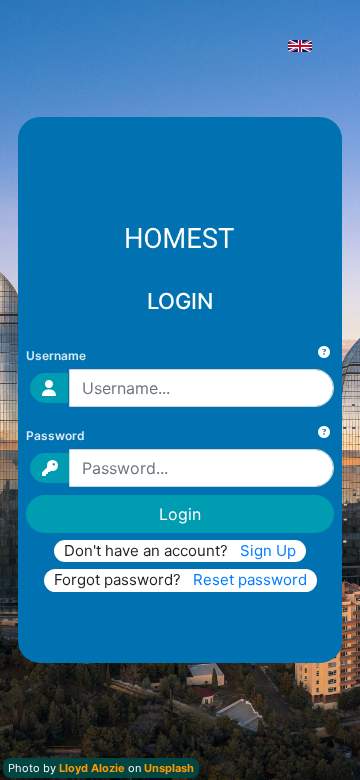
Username (56, 355)
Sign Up (268, 550)
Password (55, 435)
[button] (304, 44)
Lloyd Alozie (92, 768)
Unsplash (169, 768)
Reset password (250, 579)
